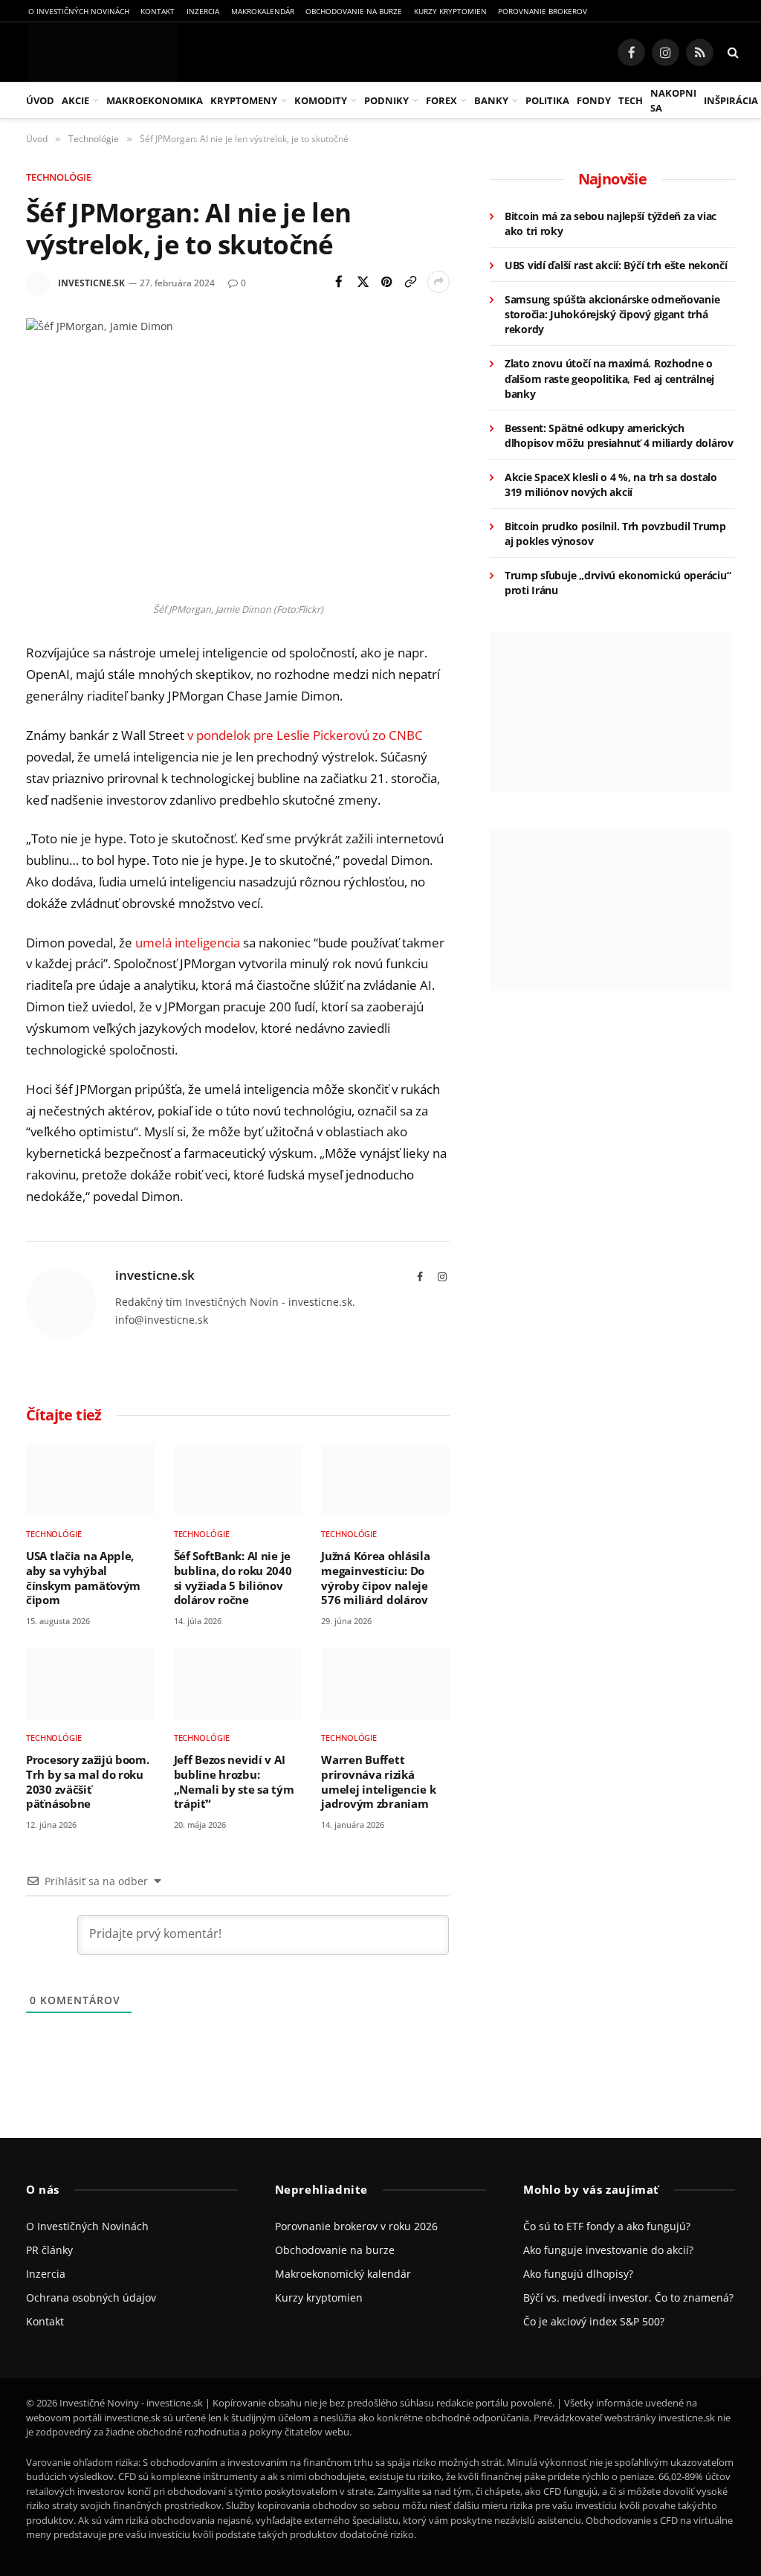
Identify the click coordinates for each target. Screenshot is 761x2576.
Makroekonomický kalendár (343, 2274)
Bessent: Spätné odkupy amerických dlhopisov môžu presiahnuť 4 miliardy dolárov (619, 435)
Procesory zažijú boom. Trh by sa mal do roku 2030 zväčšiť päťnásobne (88, 1782)
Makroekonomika (155, 100)
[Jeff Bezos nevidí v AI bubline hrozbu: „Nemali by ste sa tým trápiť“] (238, 1683)
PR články (49, 2250)
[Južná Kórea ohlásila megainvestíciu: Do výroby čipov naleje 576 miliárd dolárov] (385, 1479)
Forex (441, 100)
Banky (491, 100)
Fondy (594, 100)
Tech (631, 100)
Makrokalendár (263, 11)
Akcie (75, 100)
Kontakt (158, 11)
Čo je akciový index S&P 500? (594, 2321)
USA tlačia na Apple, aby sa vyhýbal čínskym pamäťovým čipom (83, 1578)
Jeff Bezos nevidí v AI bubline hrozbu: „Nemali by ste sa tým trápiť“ (234, 1782)
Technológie (59, 177)
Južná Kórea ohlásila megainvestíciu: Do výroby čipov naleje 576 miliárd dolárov (375, 1578)
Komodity (321, 100)
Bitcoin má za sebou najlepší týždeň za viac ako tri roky (611, 223)
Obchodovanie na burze (354, 11)
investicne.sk (91, 283)
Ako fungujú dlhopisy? (578, 2274)
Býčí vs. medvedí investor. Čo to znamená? (628, 2298)
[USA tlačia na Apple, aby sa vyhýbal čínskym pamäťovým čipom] (90, 1479)
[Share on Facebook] (339, 282)
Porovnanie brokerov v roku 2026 (356, 2226)
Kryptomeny (244, 100)
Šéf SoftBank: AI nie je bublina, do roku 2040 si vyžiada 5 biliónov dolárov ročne (233, 1578)
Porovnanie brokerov (543, 11)
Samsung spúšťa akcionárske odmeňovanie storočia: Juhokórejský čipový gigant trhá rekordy (612, 314)
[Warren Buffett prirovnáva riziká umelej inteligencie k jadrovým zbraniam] (385, 1683)
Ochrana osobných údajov (91, 2298)
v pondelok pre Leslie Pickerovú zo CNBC (305, 735)
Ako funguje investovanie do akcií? (608, 2250)
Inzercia (203, 11)
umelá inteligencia (188, 943)
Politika (547, 100)
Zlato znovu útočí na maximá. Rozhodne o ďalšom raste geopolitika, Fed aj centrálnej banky (609, 378)
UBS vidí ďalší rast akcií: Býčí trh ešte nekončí (616, 265)
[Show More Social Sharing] (438, 282)
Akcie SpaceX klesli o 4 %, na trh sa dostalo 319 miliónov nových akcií (611, 484)
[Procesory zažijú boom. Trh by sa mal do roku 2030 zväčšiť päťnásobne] (90, 1683)
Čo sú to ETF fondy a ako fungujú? (607, 2226)
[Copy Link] (410, 282)
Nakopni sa (673, 100)
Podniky (386, 100)
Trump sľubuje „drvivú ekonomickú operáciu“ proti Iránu (618, 583)
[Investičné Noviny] (100, 52)
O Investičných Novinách (79, 11)
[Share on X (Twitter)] (363, 282)
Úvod (40, 100)
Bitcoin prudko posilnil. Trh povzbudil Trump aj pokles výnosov (615, 534)
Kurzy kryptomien (450, 11)
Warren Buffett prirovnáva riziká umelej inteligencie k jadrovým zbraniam (378, 1782)
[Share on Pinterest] (386, 282)
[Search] (732, 52)
